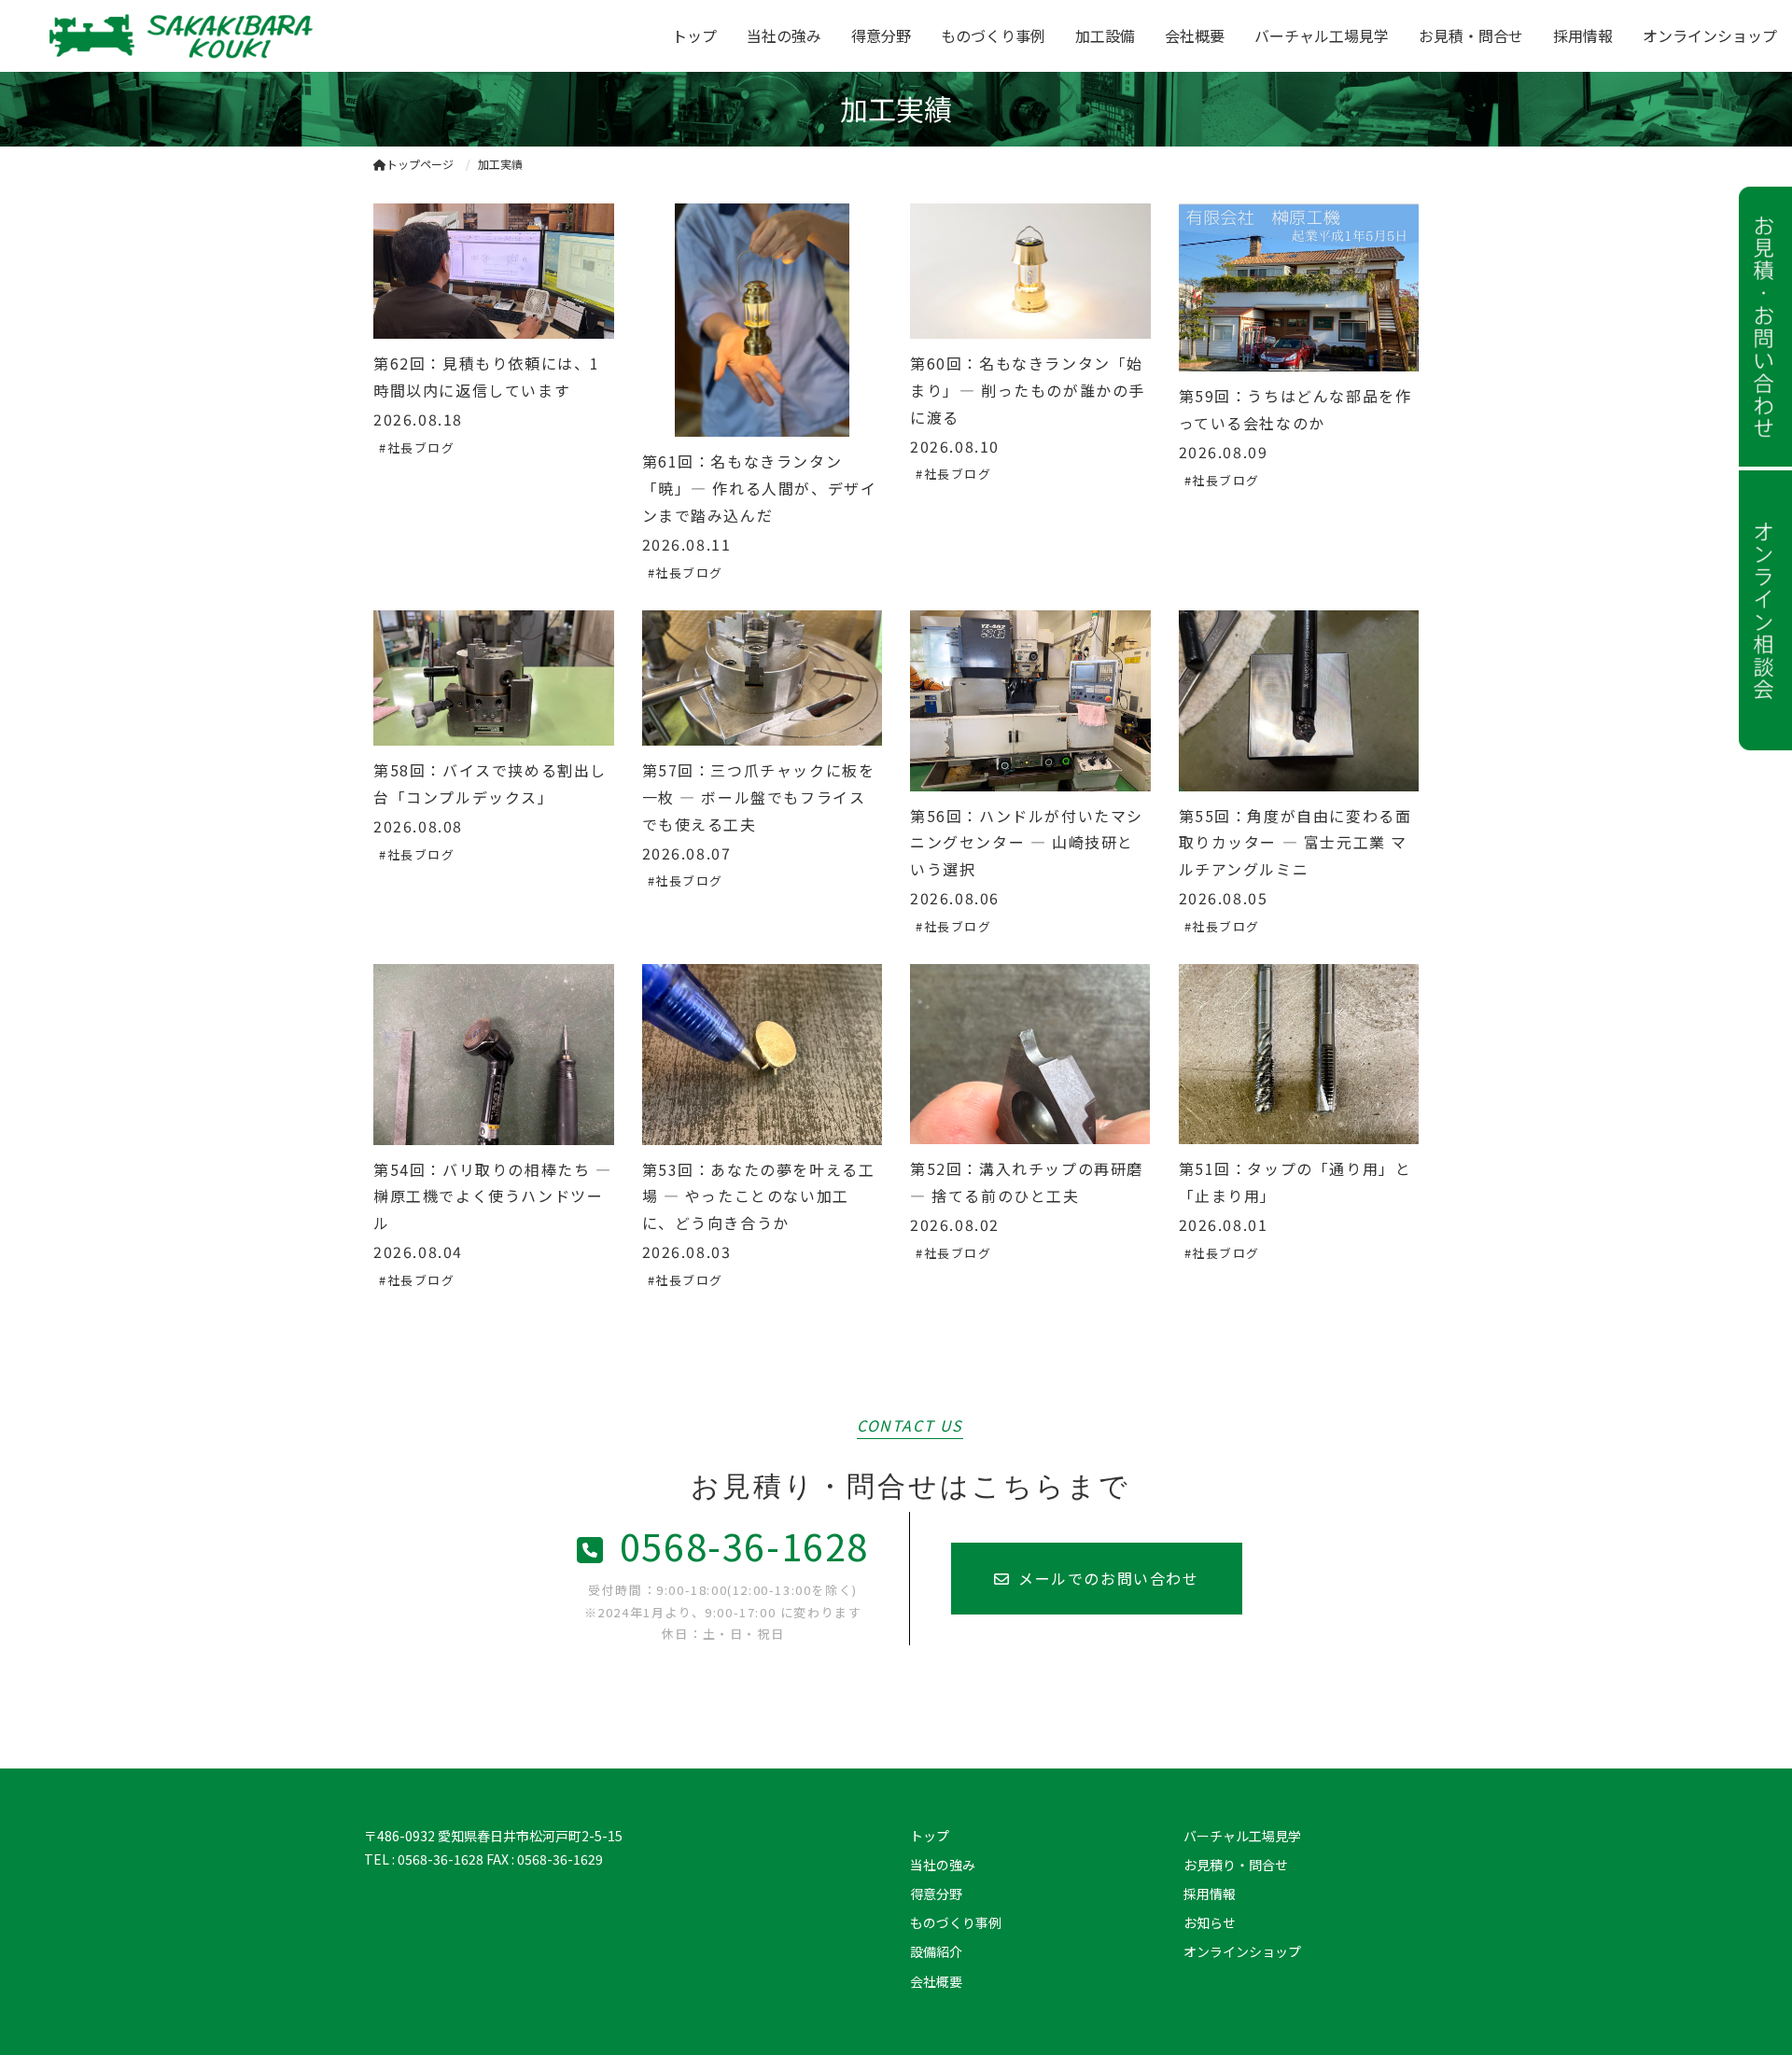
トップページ (420, 164)
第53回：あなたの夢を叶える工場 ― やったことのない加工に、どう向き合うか (759, 1196)
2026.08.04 (418, 1251)
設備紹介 (936, 1951)
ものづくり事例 (993, 35)
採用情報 (1583, 35)
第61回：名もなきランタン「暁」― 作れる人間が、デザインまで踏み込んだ (760, 488)
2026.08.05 (1224, 898)
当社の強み (784, 35)
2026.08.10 (955, 446)
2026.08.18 (418, 419)
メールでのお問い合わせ (1109, 1578)
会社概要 (1195, 35)
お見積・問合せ (1471, 35)
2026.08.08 (418, 826)
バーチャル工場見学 (1322, 35)
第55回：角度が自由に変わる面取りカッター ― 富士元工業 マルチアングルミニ (1295, 843)
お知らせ (1210, 1922)
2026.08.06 (955, 898)
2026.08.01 (1224, 1224)
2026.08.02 (955, 1224)
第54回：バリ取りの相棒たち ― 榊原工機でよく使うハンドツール (493, 1196)
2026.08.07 (687, 853)
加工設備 (1105, 35)
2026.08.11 (687, 544)
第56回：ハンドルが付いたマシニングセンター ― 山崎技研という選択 (1027, 843)
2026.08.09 (1224, 452)
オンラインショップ (1710, 35)
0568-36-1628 (744, 1545)
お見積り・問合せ (1236, 1865)
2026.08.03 (687, 1251)
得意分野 (881, 35)
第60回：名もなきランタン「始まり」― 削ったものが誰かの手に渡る (1028, 390)
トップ (694, 35)
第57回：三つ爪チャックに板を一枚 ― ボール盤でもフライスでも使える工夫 (759, 797)
